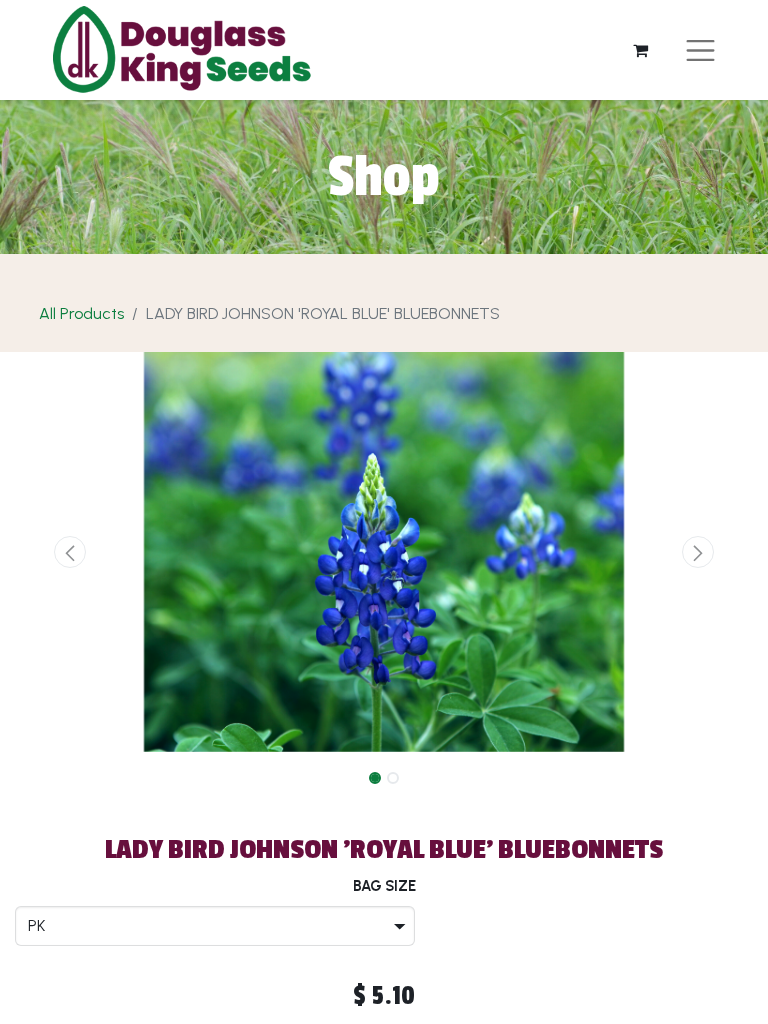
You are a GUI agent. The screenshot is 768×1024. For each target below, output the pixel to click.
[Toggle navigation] (700, 50)
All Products (81, 313)
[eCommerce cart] (641, 50)
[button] (70, 552)
